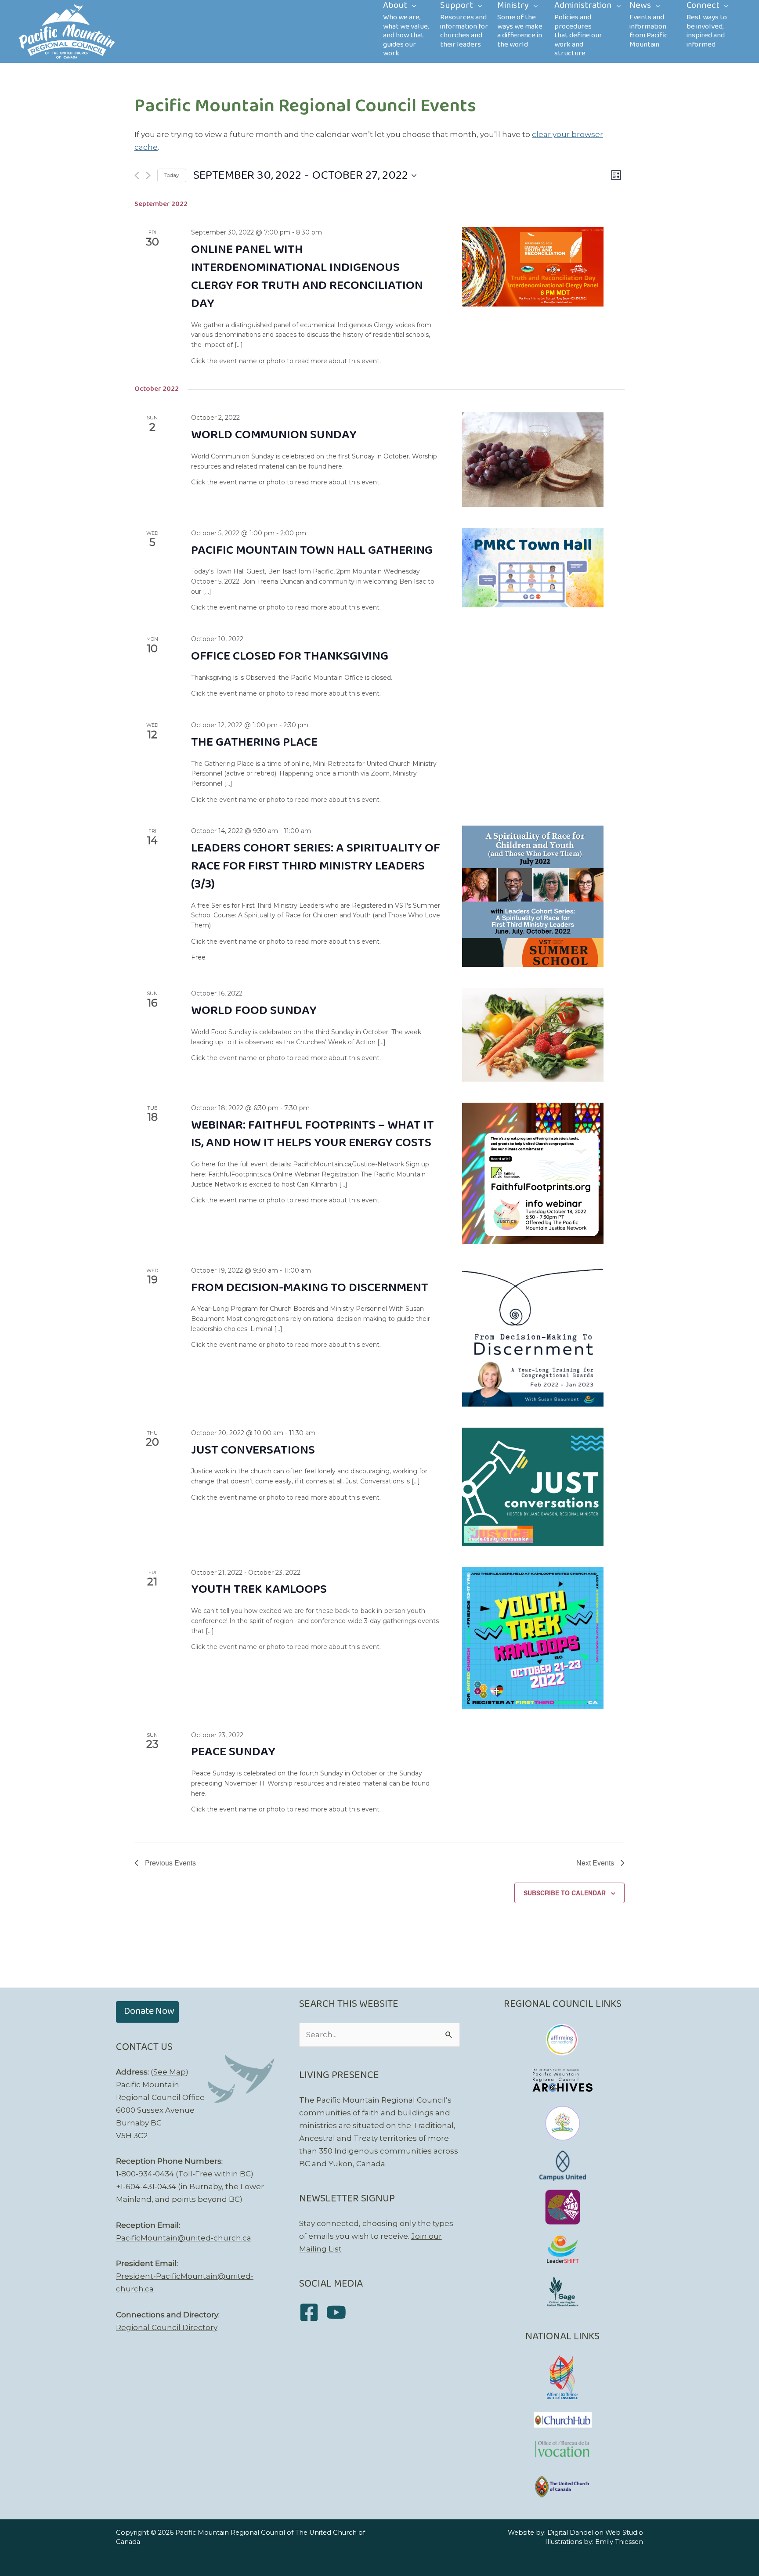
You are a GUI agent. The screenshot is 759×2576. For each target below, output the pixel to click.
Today (172, 175)
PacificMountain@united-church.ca (184, 2238)
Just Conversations (253, 1450)
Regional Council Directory (167, 2327)
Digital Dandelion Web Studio (595, 2533)
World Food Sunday (254, 1011)
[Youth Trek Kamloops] (533, 1638)
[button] (147, 2012)
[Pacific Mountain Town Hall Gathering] (533, 568)
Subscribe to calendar (565, 1893)
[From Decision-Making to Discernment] (533, 1336)
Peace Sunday (233, 1752)
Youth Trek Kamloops (259, 1589)
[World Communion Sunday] (533, 460)
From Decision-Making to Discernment (310, 1288)
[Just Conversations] (533, 1487)
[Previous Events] (137, 175)
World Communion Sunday (274, 435)
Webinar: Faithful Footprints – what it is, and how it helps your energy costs (313, 1134)
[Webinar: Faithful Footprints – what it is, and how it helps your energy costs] (533, 1173)
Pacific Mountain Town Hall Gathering (312, 550)
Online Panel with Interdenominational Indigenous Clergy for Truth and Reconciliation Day (307, 277)
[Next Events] (148, 175)
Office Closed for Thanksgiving (290, 656)
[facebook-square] (312, 2312)
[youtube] (339, 2312)
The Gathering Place (254, 742)
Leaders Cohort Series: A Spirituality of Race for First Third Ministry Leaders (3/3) (316, 866)
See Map (170, 2072)
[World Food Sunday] (533, 1035)
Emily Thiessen (619, 2542)
